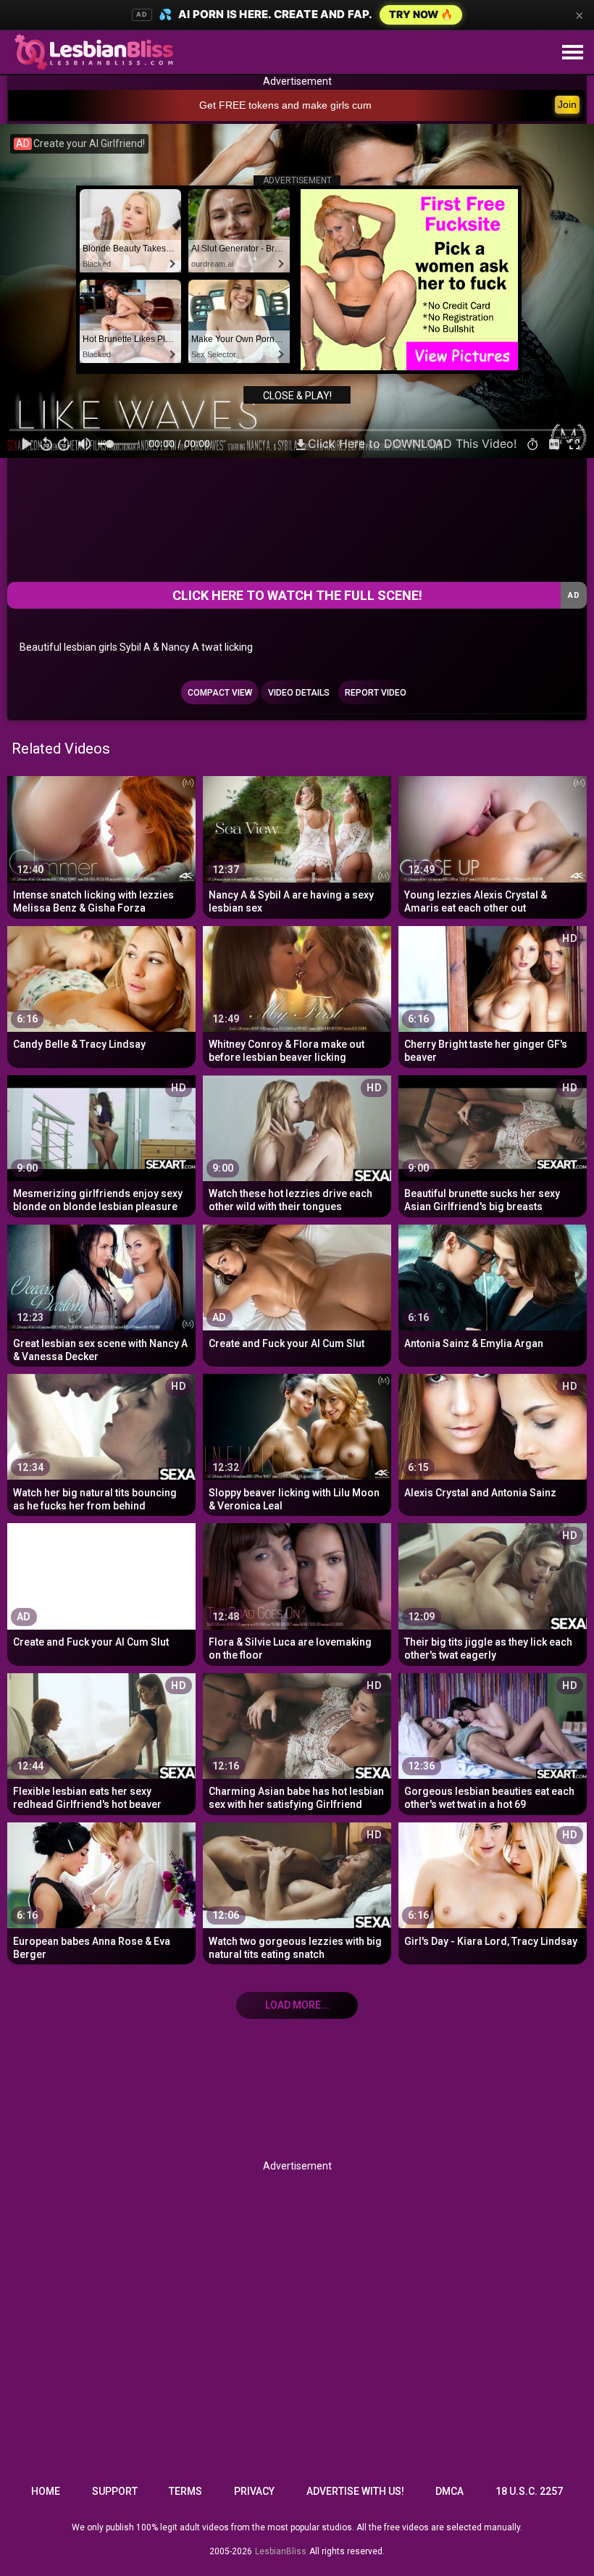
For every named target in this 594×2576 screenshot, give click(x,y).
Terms (185, 2491)
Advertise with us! (355, 2491)
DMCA (449, 2491)
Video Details (299, 693)
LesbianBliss (281, 2551)
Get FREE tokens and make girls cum (285, 105)
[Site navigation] (572, 53)
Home (46, 2491)
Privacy (254, 2491)
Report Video (376, 693)
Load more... (297, 2005)
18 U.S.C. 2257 (529, 2491)
